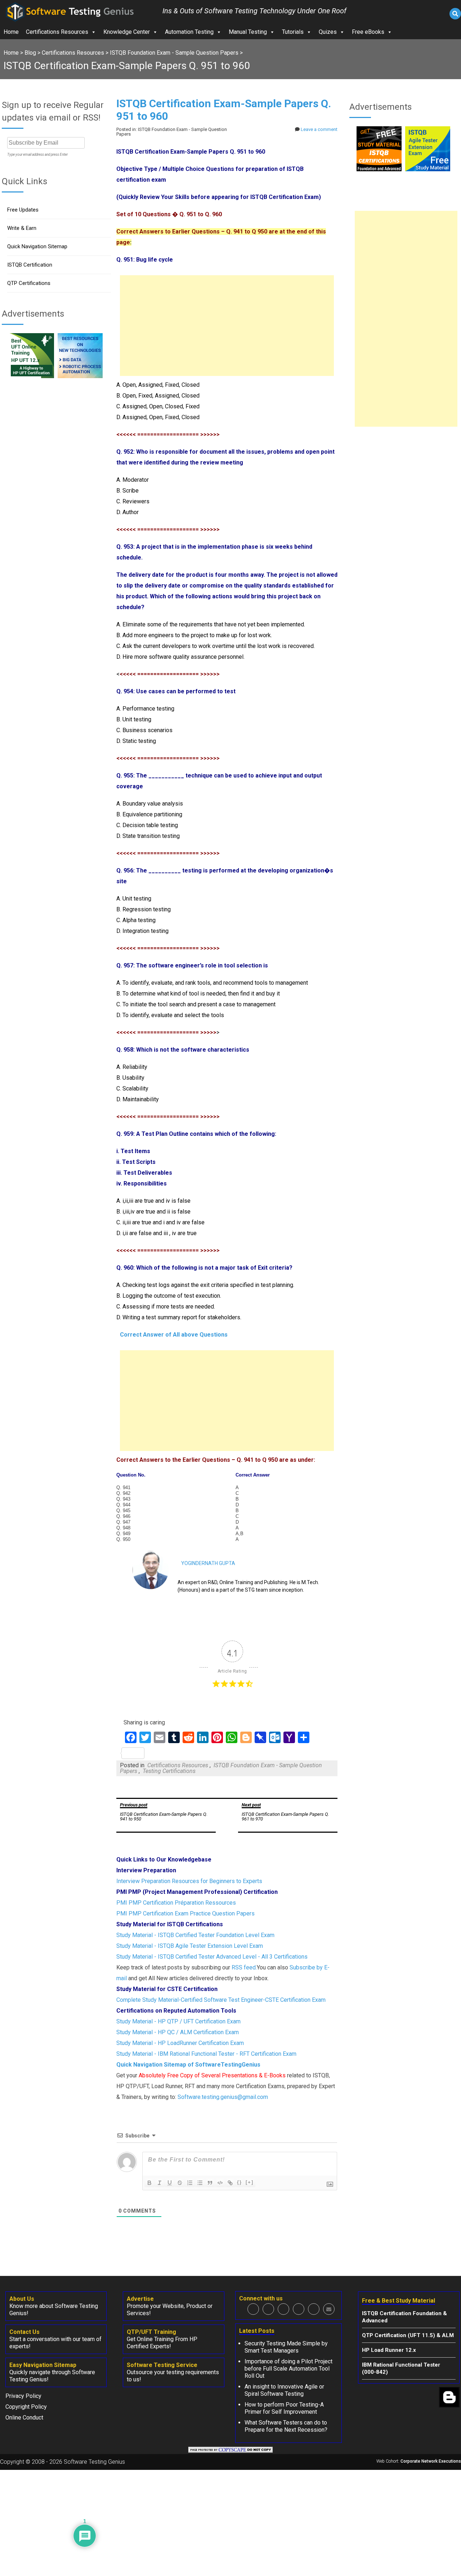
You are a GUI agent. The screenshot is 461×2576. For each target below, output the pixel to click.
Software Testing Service (162, 2365)
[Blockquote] (210, 2183)
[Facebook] (253, 2309)
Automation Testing (189, 32)
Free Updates (23, 210)
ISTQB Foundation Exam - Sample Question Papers (221, 1768)
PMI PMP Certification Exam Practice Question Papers (185, 1913)
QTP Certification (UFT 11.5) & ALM (408, 2335)
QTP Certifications (29, 283)
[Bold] (149, 2183)
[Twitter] (268, 2309)
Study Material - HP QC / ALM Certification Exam (178, 2032)
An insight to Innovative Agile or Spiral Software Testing (284, 2390)
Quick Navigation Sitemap (37, 246)
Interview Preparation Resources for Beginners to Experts (189, 1881)
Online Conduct (24, 2418)
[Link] (230, 2183)
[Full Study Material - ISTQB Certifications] (379, 169)
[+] (250, 2182)
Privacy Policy (23, 2396)
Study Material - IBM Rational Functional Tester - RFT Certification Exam (206, 2054)
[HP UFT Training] (32, 376)
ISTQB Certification (30, 265)
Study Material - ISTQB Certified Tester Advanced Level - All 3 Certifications (212, 1957)
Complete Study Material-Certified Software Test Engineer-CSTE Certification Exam (221, 2000)
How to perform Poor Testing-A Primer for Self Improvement (284, 2408)
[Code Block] (220, 2183)
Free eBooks (368, 32)
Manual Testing (248, 32)
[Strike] (180, 2183)
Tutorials (293, 32)
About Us (22, 2299)
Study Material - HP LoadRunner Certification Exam (180, 2043)
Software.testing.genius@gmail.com (223, 2097)
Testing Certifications (169, 1771)
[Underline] (170, 2183)
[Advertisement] (227, 326)
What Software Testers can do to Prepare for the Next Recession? (286, 2426)
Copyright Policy (26, 2407)
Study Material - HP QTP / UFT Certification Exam (178, 2021)
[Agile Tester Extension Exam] (428, 169)
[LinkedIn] (299, 2309)
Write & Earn (22, 228)
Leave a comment (319, 129)
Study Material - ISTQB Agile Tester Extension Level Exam (190, 1946)
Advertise (140, 2299)
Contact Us (24, 2332)
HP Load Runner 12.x (389, 2350)
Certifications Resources (57, 32)
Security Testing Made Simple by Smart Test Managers (286, 2347)
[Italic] (160, 2183)
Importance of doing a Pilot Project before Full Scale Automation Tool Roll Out (288, 2369)
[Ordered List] (190, 2183)
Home (11, 32)
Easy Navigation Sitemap (43, 2365)
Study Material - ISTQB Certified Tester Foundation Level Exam (195, 1935)
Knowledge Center (127, 32)
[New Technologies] (80, 376)
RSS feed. (244, 1967)
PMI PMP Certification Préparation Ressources (176, 1903)
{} (240, 2182)
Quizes (328, 32)
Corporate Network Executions (431, 2461)
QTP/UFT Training (151, 2332)
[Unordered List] (200, 2183)
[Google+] (283, 2309)
